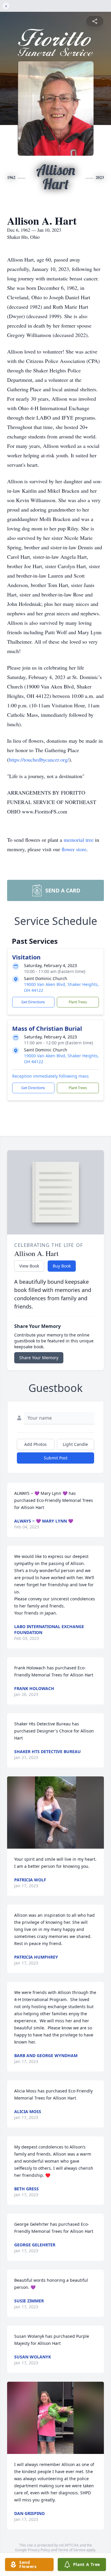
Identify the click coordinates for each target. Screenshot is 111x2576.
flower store (74, 849)
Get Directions (33, 1002)
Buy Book (62, 1266)
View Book (29, 1266)
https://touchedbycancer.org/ (39, 760)
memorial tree (79, 840)
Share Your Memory (39, 1358)
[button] (56, 1813)
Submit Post (56, 1458)
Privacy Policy (39, 2550)
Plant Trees (78, 1002)
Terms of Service (72, 2550)
